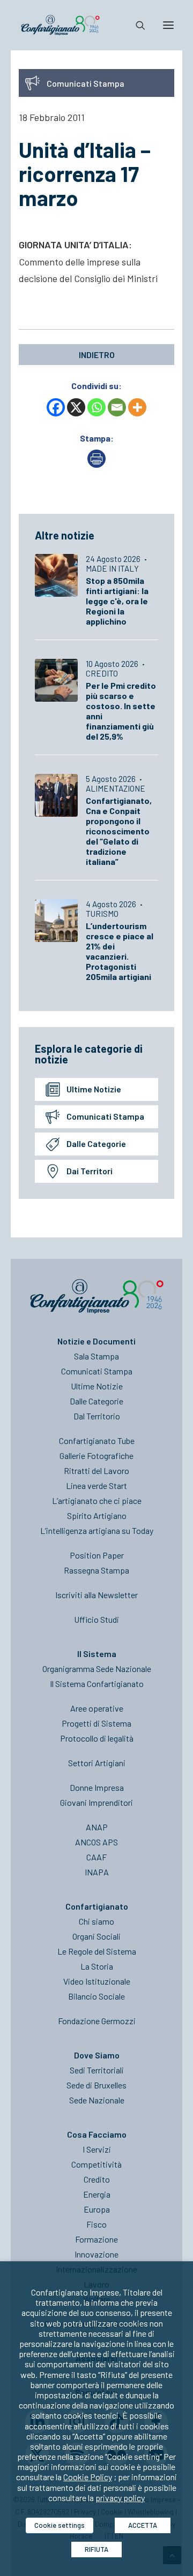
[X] (76, 407)
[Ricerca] (136, 25)
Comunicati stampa (105, 1116)
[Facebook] (56, 407)
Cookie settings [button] (60, 2525)
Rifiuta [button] (96, 2549)
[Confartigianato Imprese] (60, 25)
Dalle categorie (96, 1143)
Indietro (97, 355)
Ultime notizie (94, 1089)
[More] (137, 407)
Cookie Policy (88, 2477)
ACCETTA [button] (143, 2525)
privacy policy (120, 2498)
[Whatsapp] (96, 407)
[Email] (117, 407)
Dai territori (90, 1171)
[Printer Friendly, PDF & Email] (96, 464)
